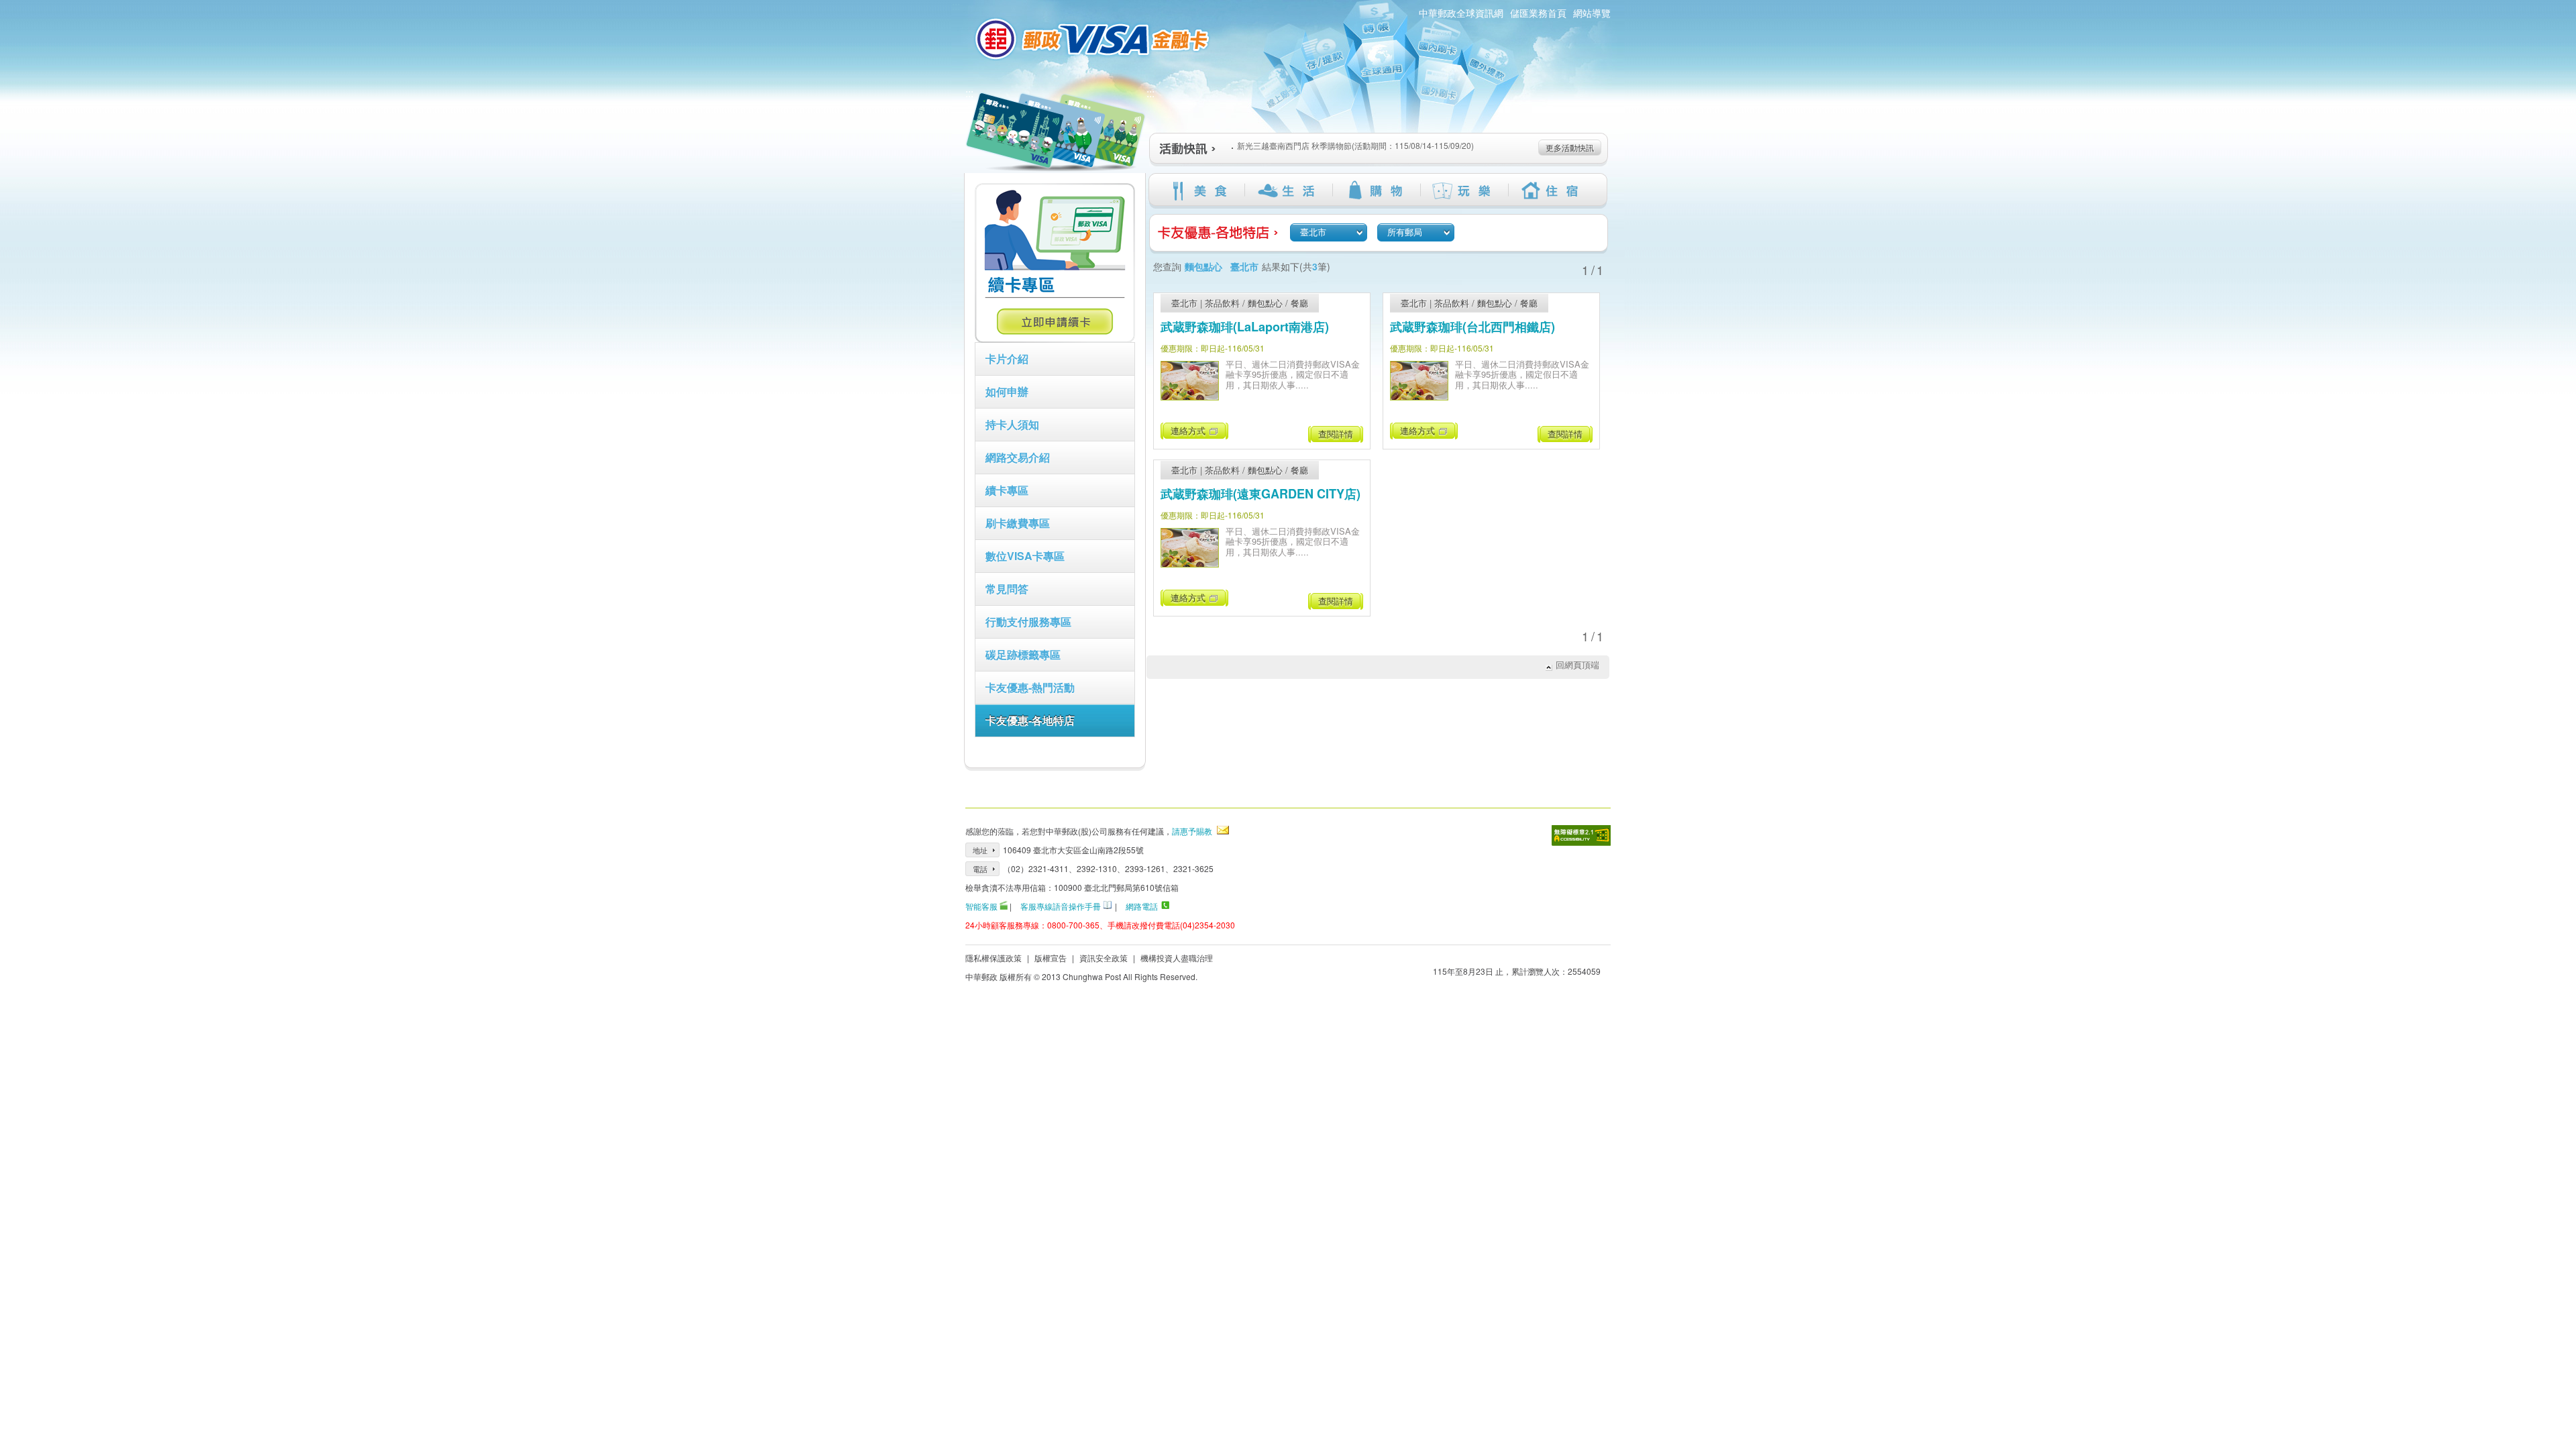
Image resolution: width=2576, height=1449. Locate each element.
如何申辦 (1007, 391)
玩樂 (1464, 191)
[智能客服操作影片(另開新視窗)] (1004, 906)
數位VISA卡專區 (1025, 556)
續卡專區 (1007, 490)
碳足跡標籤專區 (1023, 654)
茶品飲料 (1222, 303)
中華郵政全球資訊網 (1461, 13)
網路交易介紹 (1018, 457)
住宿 (1552, 191)
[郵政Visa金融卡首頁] (1094, 39)
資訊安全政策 (1104, 958)
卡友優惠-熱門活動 (1030, 687)
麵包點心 (1265, 303)
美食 (1200, 191)
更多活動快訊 (1570, 147)
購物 (1376, 191)
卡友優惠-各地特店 (1030, 720)
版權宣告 (1051, 958)
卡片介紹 (1007, 359)
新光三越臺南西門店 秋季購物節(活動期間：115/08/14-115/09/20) (1355, 145)
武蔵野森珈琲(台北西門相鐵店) (1472, 327)
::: (969, 93)
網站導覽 (1592, 13)
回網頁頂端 (1577, 665)
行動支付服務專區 (1028, 622)
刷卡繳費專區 (1018, 523)
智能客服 (981, 906)
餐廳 (1299, 303)
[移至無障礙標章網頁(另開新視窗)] (1581, 836)
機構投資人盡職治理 (1177, 958)
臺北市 (1184, 303)
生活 (1288, 191)
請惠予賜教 (1192, 831)
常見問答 (1007, 589)
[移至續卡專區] (1055, 339)
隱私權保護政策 (994, 958)
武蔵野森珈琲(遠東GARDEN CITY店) (1260, 494)
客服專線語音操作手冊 (1061, 906)
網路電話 (1142, 906)
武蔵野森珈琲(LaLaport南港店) (1245, 327)
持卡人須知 (1012, 424)
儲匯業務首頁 (1538, 13)
